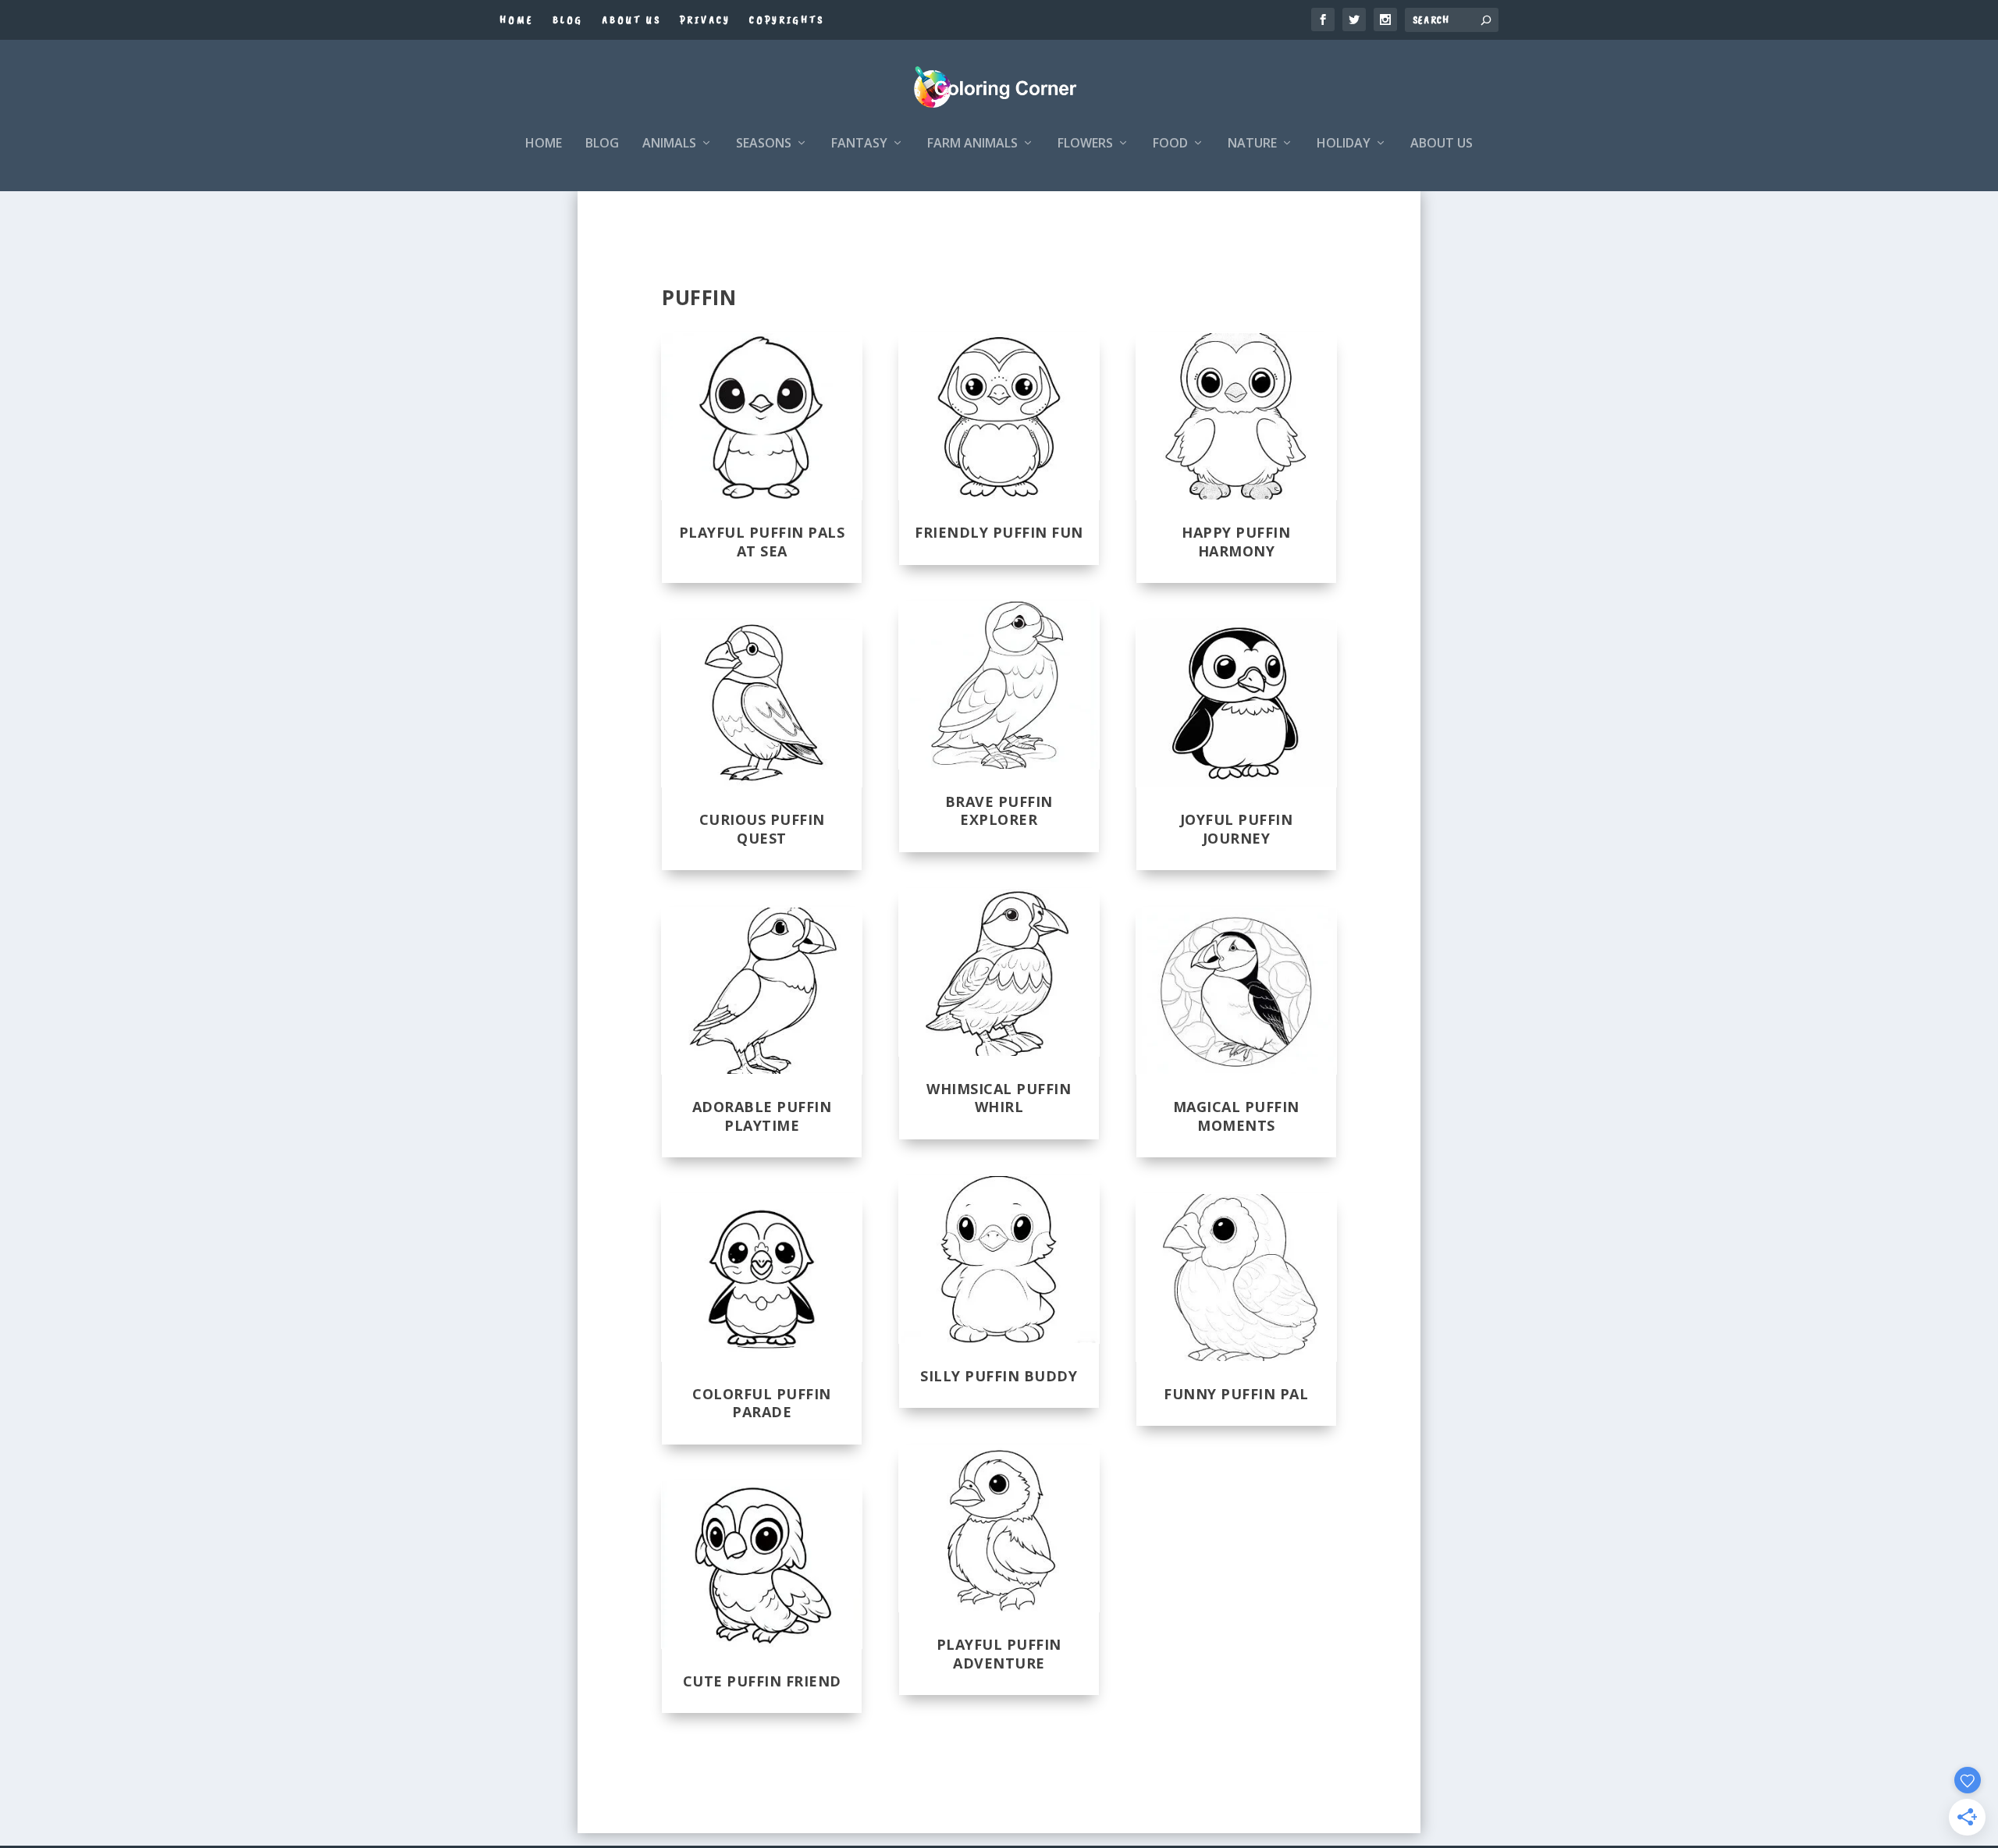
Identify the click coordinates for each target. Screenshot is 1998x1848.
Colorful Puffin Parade (762, 1403)
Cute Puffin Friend (762, 1681)
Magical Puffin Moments (1236, 1116)
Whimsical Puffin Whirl (999, 1098)
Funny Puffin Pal (1236, 1394)
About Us (631, 20)
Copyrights (787, 20)
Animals (669, 144)
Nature (1252, 144)
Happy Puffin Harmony (1236, 541)
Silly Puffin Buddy (999, 1376)
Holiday (1344, 144)
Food (1170, 144)
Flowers (1085, 144)
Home (517, 20)
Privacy (705, 20)
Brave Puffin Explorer (999, 810)
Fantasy (859, 144)
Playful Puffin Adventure (999, 1653)
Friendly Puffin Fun (999, 532)
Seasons (764, 144)
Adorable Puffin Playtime (762, 1116)
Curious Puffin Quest (762, 828)
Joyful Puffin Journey (1237, 828)
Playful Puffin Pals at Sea (762, 541)
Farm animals (972, 144)
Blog (568, 20)
